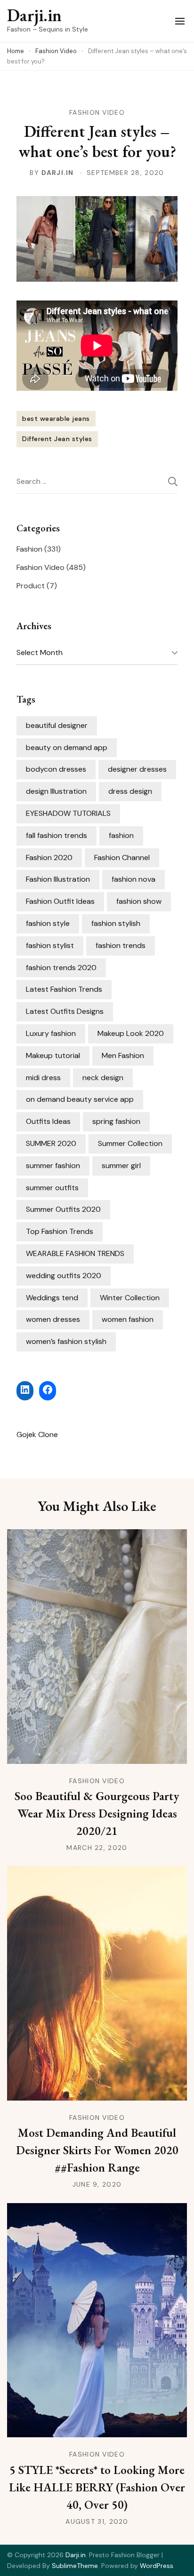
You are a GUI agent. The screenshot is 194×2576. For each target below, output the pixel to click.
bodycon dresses (56, 769)
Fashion (29, 549)
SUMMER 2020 (51, 1143)
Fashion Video (97, 112)
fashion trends (121, 945)
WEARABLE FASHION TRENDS (75, 1253)
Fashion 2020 (49, 857)
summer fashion (53, 1166)
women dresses (53, 1319)
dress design (130, 791)
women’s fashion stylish (66, 1341)
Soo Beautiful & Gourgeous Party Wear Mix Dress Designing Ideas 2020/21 (97, 1813)
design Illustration (56, 791)
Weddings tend (52, 1298)
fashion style (48, 923)
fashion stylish (116, 923)
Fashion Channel (122, 857)
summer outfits (52, 1188)
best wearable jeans (56, 419)
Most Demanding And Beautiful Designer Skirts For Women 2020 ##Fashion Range (97, 2150)
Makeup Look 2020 (131, 1033)
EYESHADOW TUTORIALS (68, 813)
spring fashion (116, 1121)
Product (31, 586)
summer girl (121, 1166)
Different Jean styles (57, 439)
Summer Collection (130, 1143)
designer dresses (137, 769)
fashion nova (133, 879)
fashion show (139, 901)
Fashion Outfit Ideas (60, 901)
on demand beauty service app (80, 1099)
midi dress (43, 1078)
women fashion (128, 1319)
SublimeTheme (75, 2566)
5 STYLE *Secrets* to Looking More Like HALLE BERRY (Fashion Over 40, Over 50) (97, 2487)
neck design (103, 1078)
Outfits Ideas (48, 1121)
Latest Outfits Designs (65, 1011)
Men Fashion (123, 1055)
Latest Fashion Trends (64, 989)
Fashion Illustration (58, 879)
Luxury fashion (51, 1033)
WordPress (157, 2566)
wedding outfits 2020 (64, 1276)
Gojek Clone (37, 1434)
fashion (121, 835)
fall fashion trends (57, 835)
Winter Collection (130, 1298)
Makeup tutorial (53, 1055)
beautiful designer (57, 725)
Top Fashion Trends (60, 1231)
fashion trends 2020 (61, 968)
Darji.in (34, 15)
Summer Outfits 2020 (63, 1209)
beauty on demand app (67, 747)
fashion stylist (50, 945)
